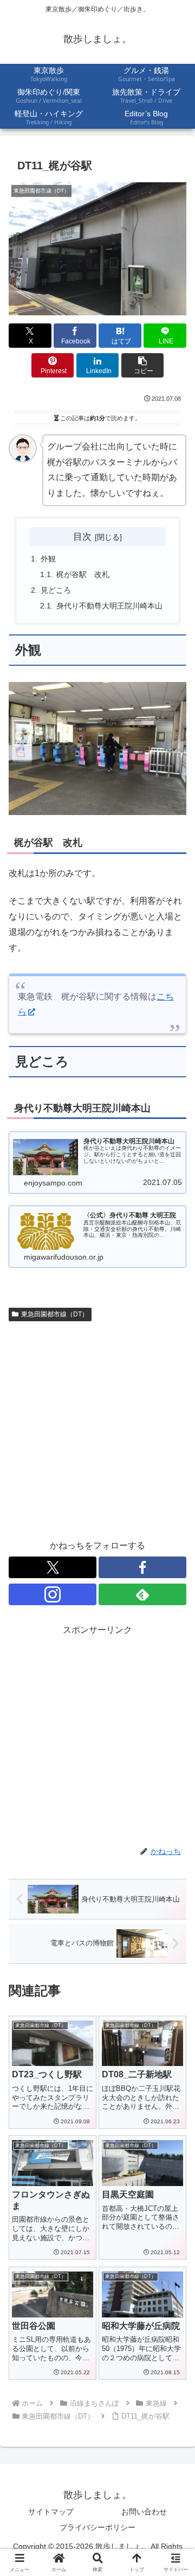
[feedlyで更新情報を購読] (142, 1594)
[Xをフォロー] (53, 1567)
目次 (82, 537)
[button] (143, 365)
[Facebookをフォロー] (142, 1567)
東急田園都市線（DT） (55, 1314)
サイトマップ (51, 2512)
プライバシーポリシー (97, 2527)
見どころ (56, 590)
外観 (48, 559)
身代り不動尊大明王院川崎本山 (109, 606)
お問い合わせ (144, 2512)
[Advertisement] (97, 1429)
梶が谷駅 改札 (83, 574)
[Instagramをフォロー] (53, 1594)
